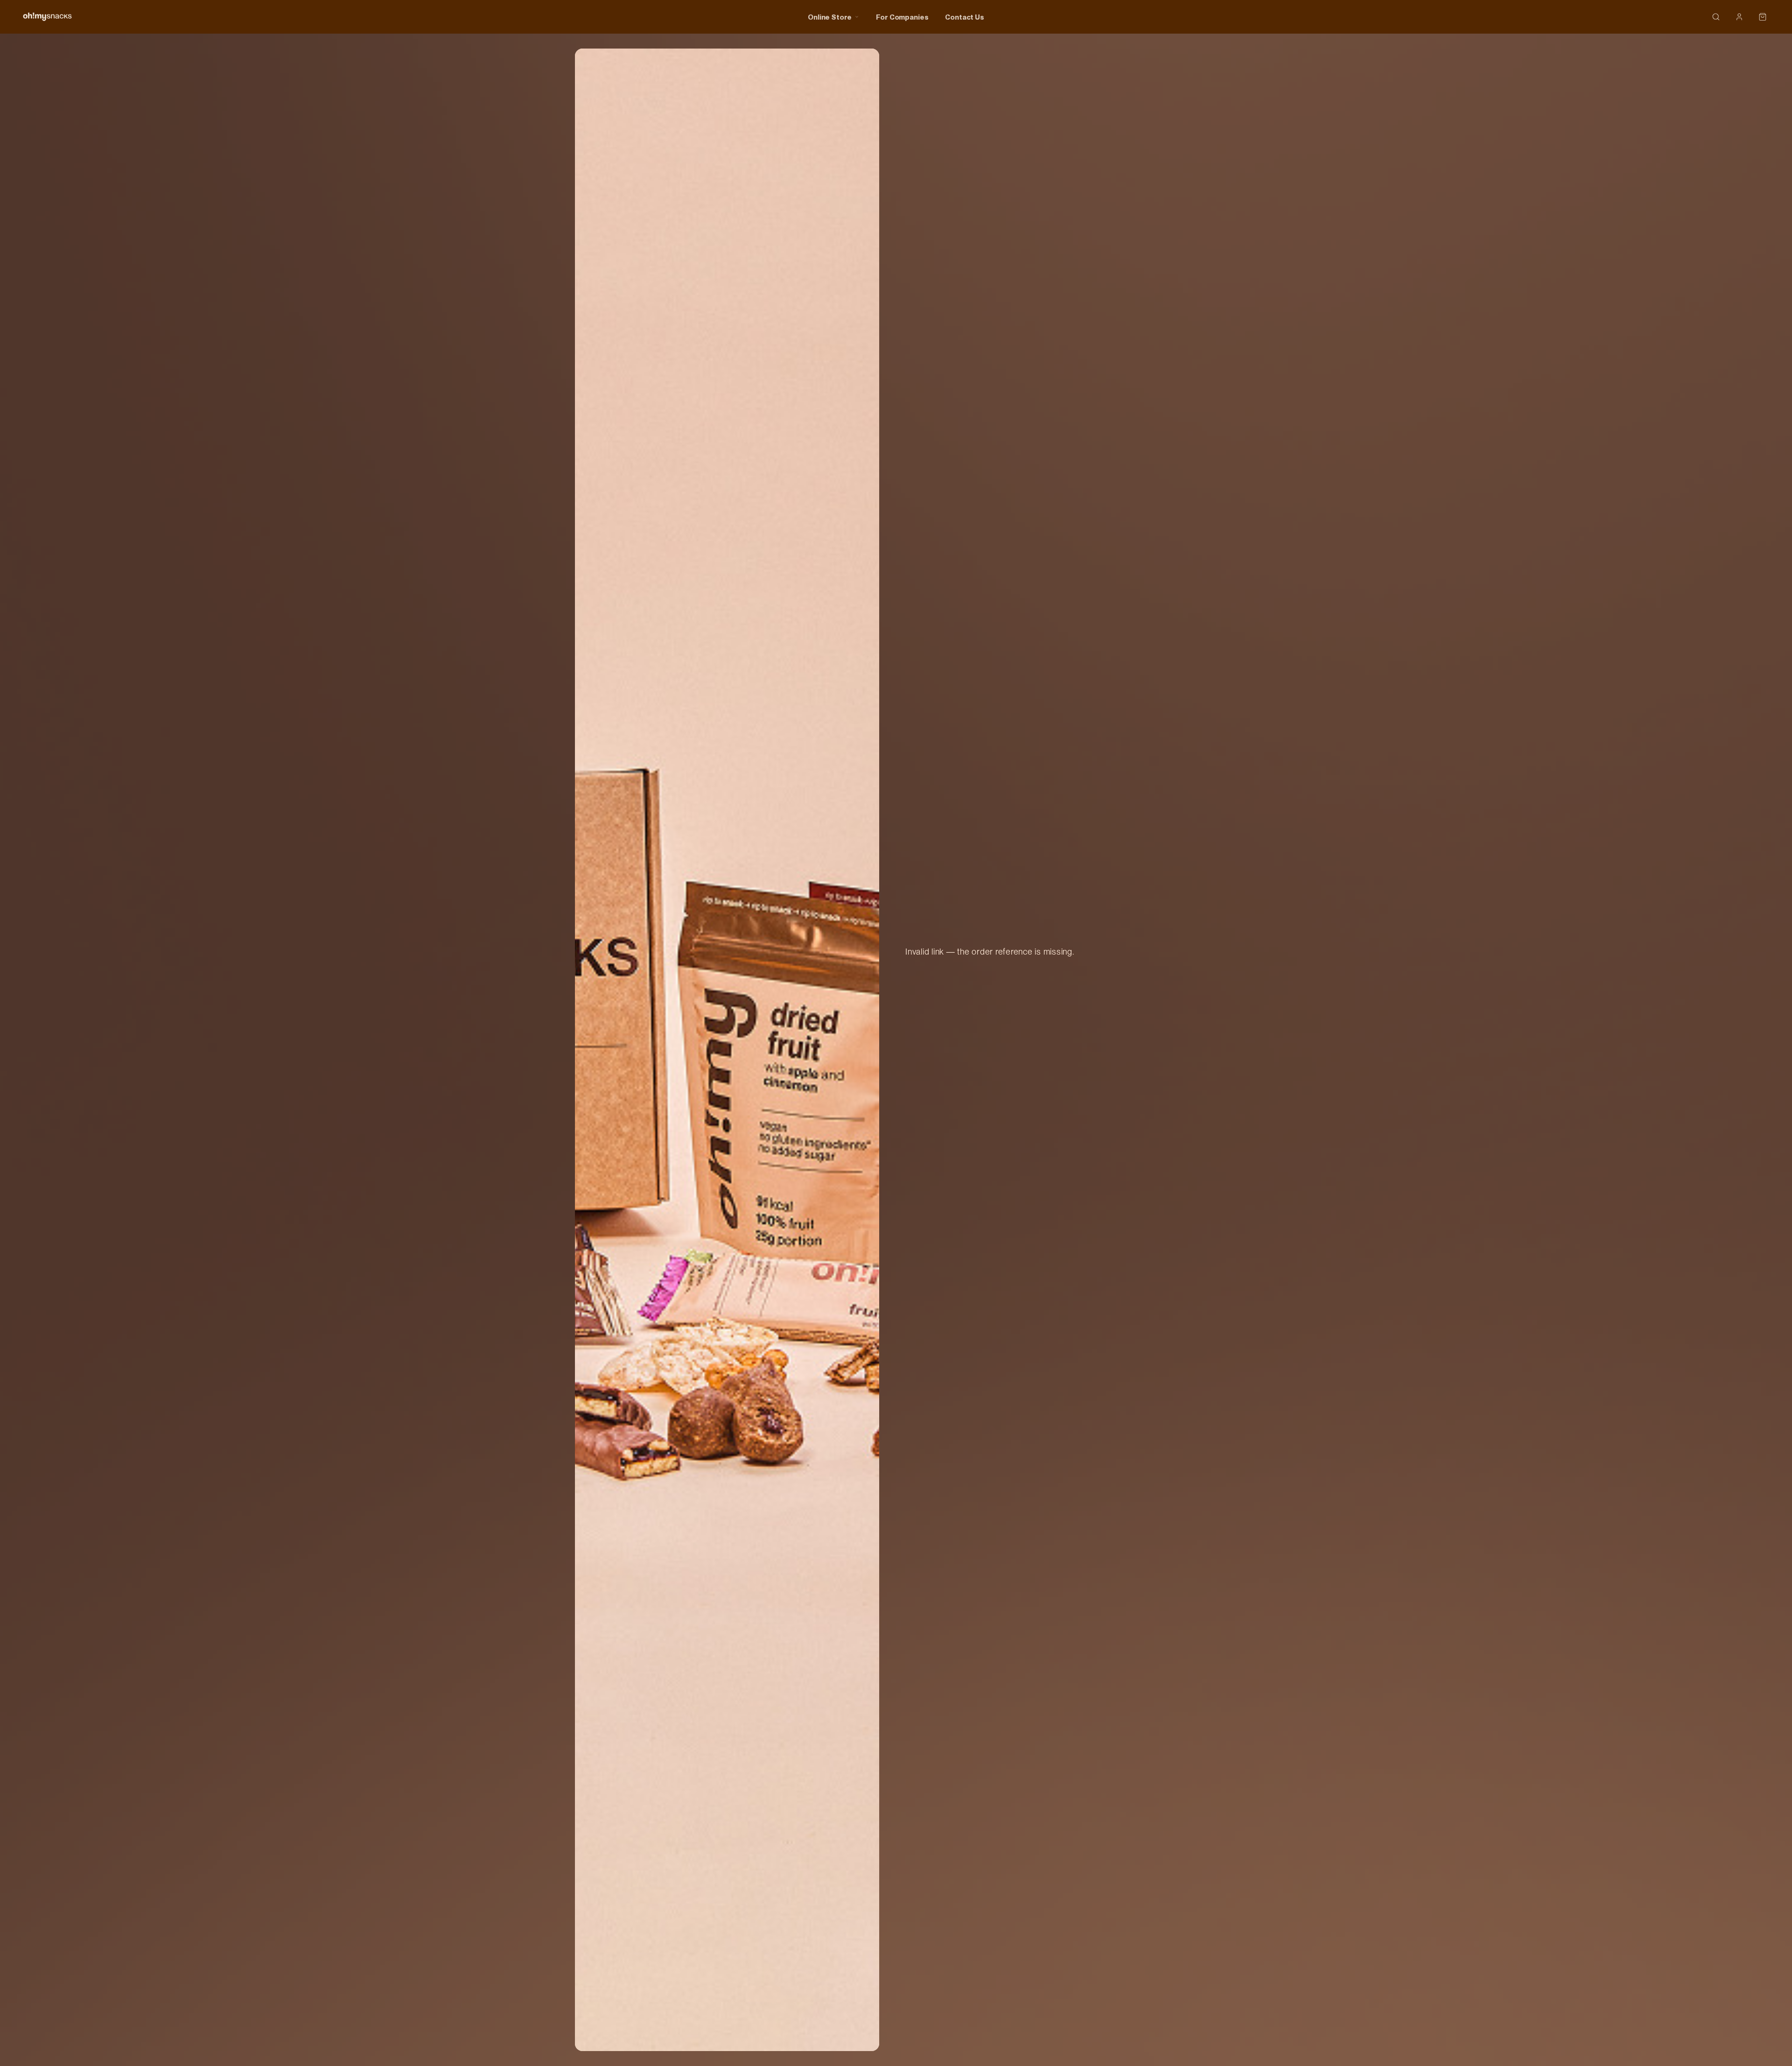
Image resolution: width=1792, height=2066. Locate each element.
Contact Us (965, 17)
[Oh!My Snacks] (47, 17)
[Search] (1716, 17)
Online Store (830, 17)
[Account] (1739, 17)
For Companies (902, 17)
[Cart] (1763, 17)
